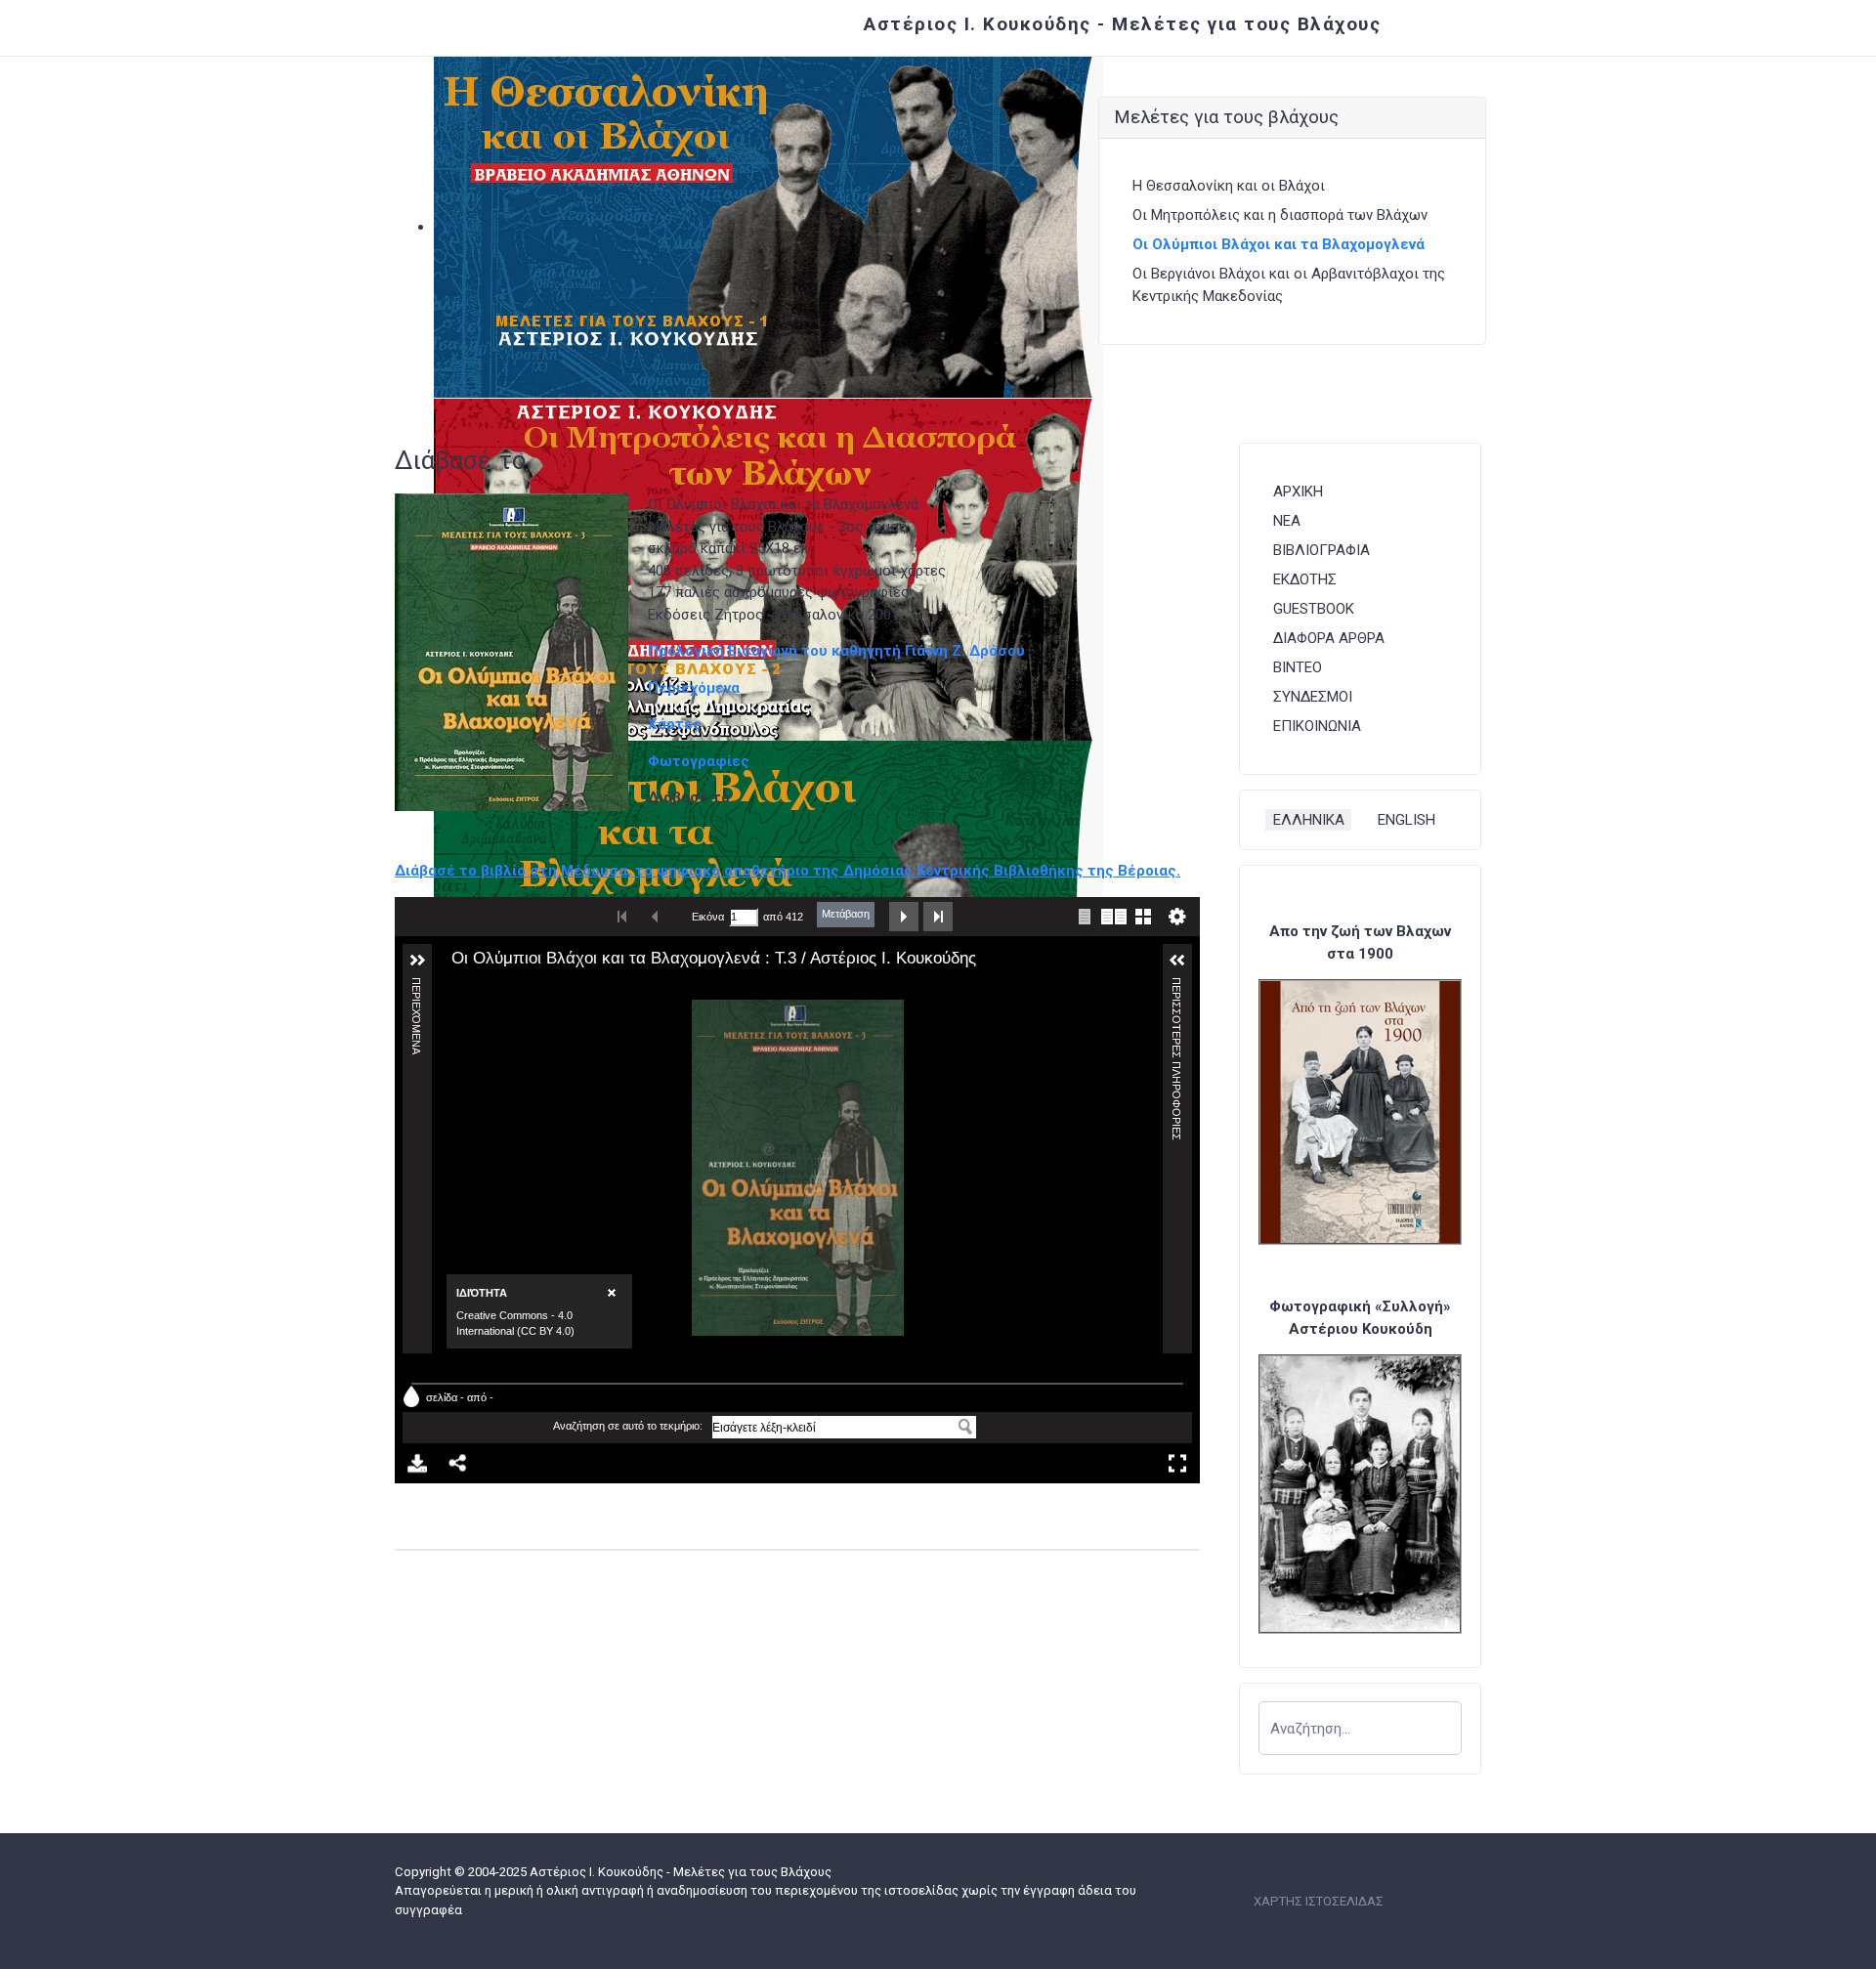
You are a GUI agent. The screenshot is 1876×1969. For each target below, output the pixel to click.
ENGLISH (1407, 820)
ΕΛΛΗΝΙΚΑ (1309, 820)
